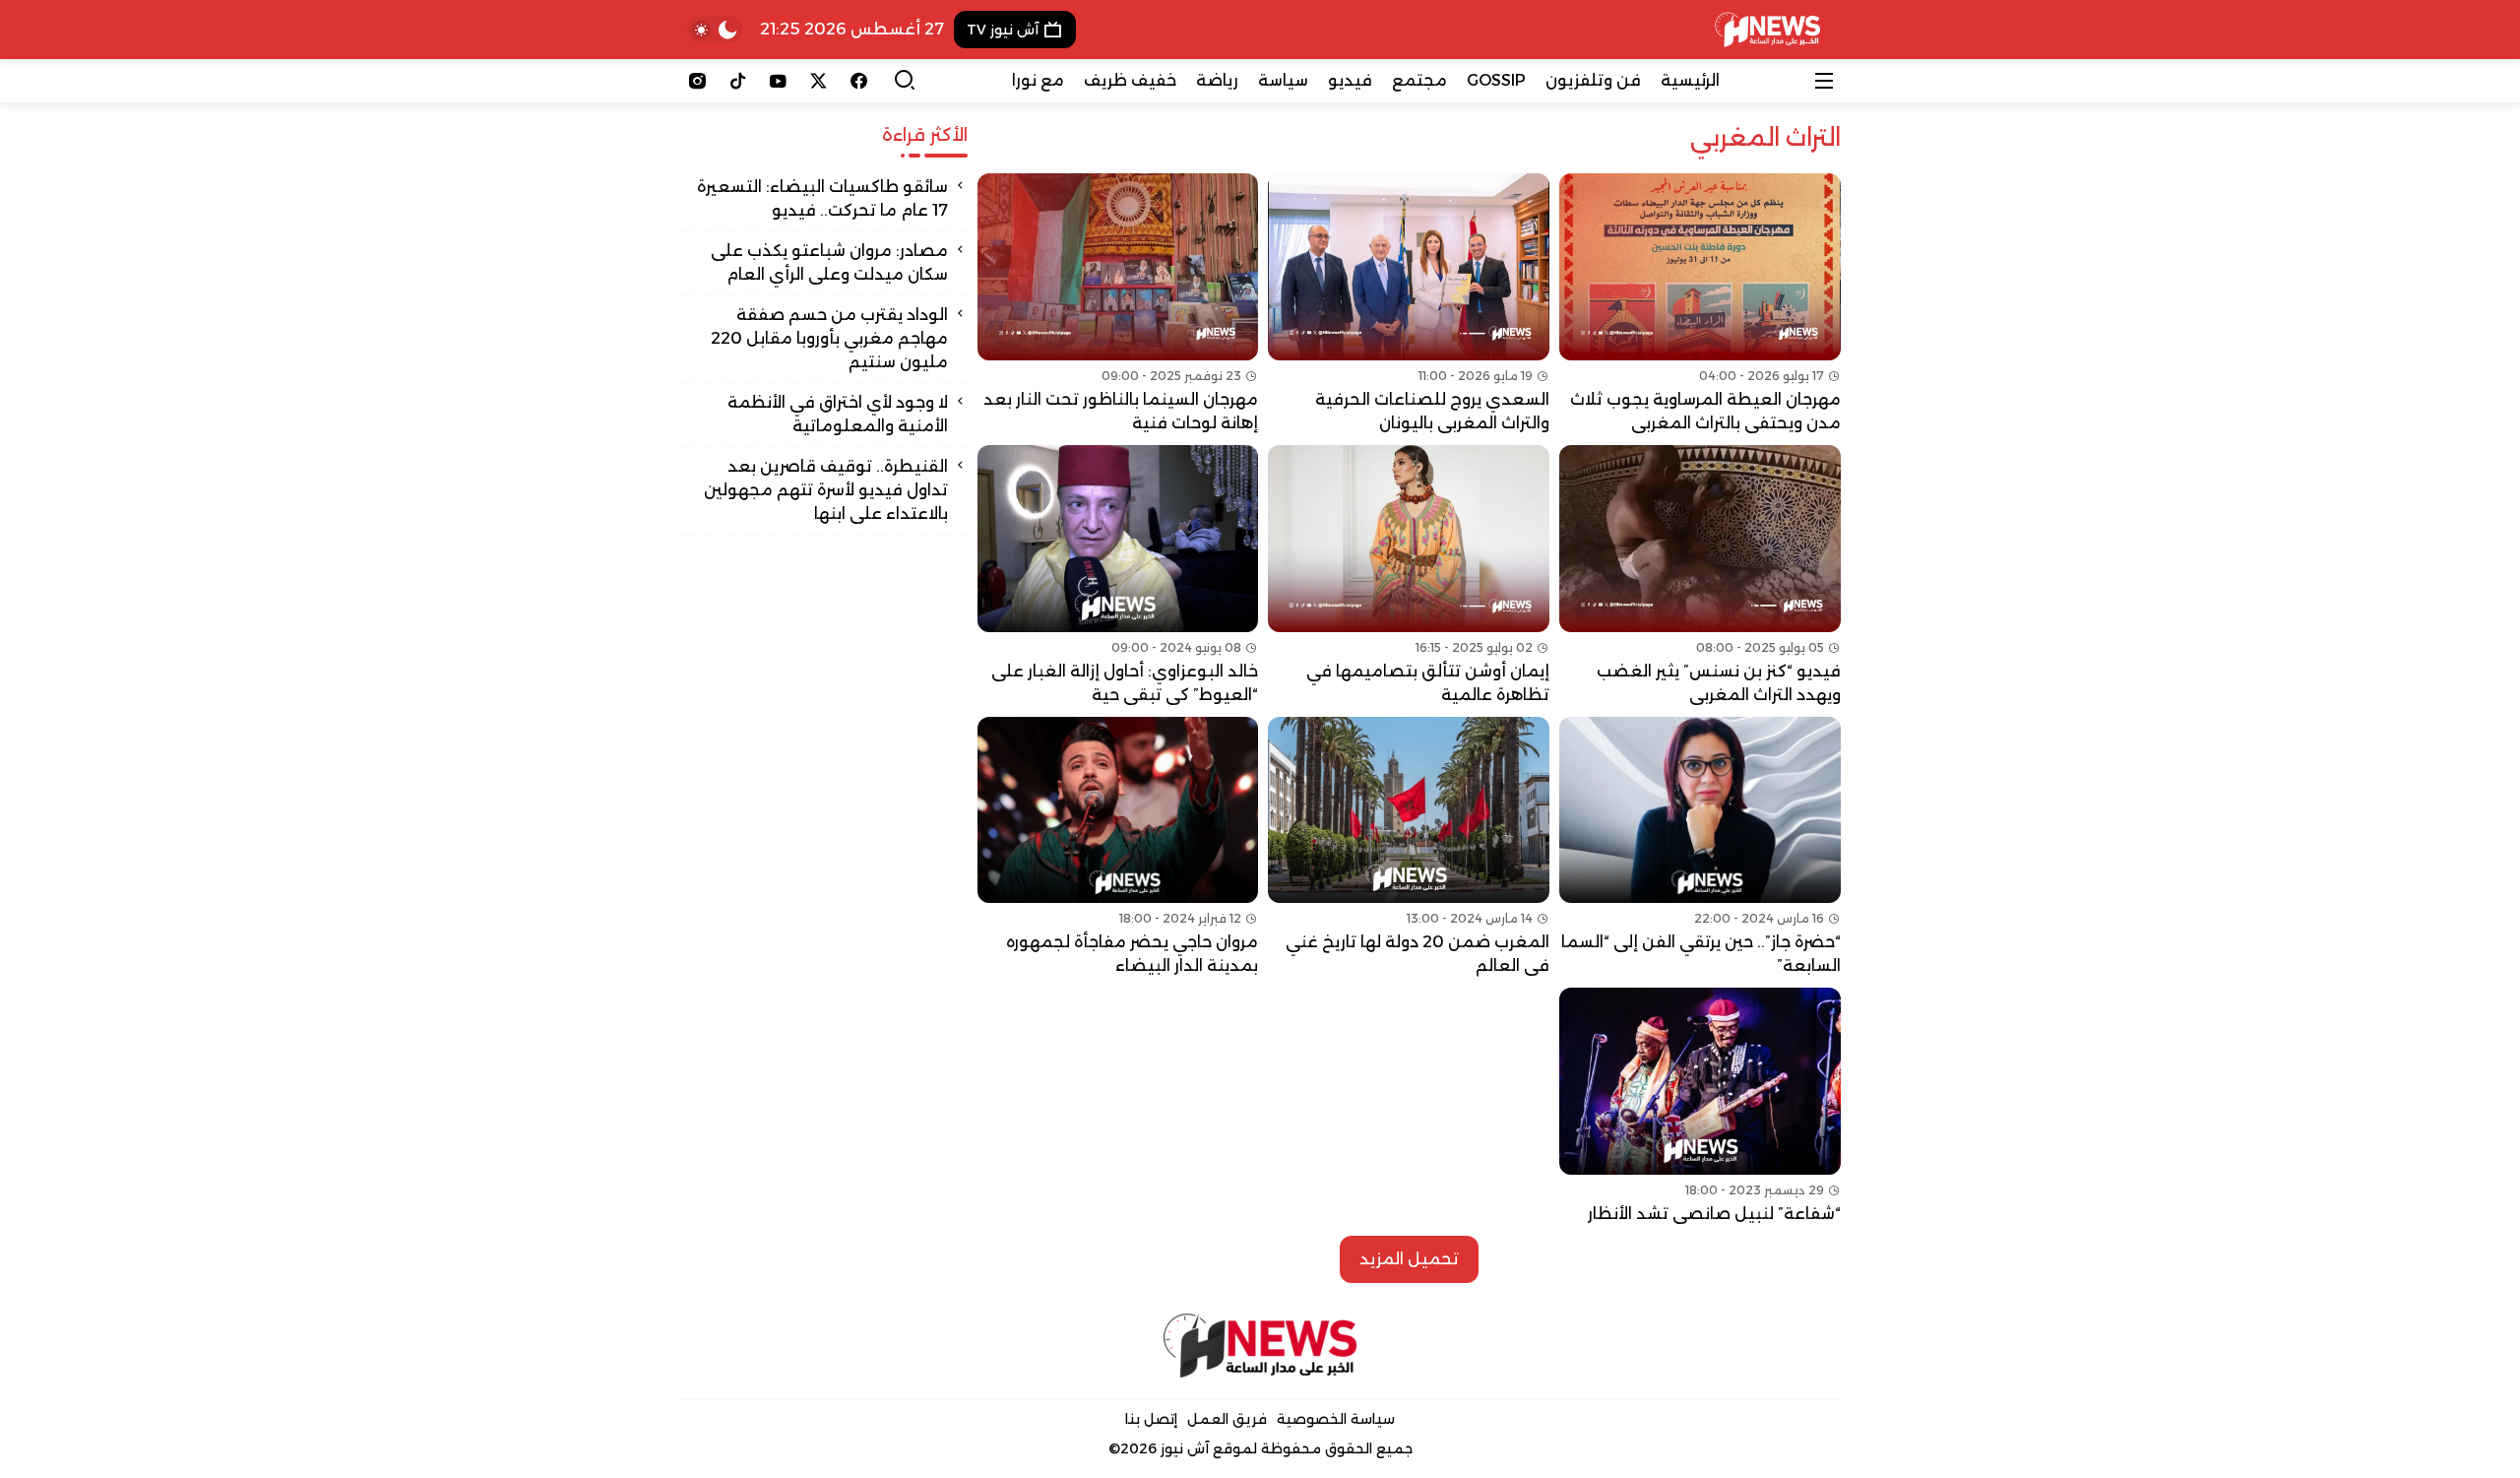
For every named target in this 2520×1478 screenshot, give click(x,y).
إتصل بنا (1151, 1419)
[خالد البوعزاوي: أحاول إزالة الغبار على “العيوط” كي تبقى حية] (1118, 576)
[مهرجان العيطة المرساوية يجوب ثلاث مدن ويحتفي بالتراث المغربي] (1700, 304)
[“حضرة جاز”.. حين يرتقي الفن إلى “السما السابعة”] (1700, 848)
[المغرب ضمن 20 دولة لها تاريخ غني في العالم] (1409, 848)
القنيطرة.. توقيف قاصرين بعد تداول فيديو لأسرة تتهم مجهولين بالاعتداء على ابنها (826, 490)
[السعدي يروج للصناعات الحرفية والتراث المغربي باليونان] (1409, 304)
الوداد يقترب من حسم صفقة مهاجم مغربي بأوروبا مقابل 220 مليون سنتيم (829, 338)
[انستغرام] (697, 81)
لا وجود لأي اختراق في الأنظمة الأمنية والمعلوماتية (838, 414)
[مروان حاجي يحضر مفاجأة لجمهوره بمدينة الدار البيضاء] (1118, 848)
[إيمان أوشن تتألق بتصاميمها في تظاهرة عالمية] (1409, 576)
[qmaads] (1260, 1346)
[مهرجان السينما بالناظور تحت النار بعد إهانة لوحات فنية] (1118, 304)
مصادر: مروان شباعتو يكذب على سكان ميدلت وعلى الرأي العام (829, 262)
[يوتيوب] (778, 81)
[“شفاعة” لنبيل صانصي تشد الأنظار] (1700, 1107)
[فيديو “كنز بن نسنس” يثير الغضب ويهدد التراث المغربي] (1700, 576)
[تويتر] (819, 81)
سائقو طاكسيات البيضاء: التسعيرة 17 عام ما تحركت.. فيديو (822, 198)
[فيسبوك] (859, 81)
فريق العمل (1227, 1419)
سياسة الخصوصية (1336, 1419)
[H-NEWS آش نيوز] (1767, 30)
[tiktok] (738, 81)
